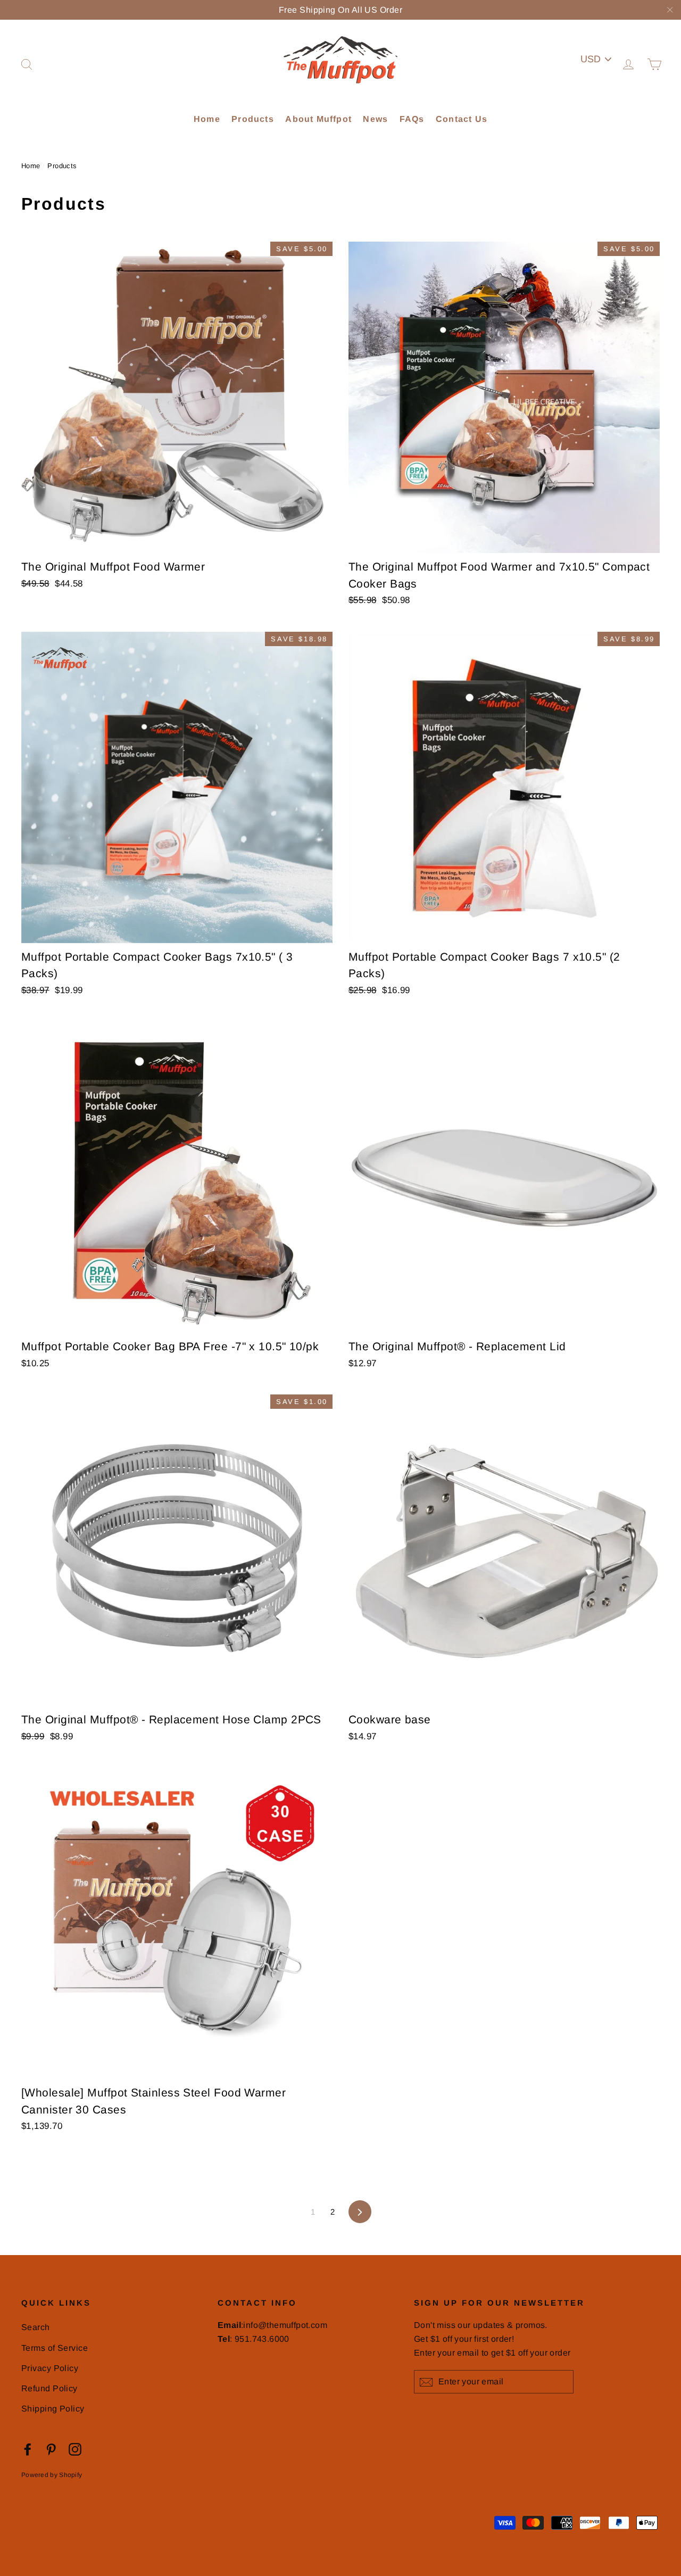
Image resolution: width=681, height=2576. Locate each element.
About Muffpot (318, 119)
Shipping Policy (53, 2409)
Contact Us (462, 119)
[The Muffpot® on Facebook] (28, 2449)
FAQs (412, 119)
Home (207, 119)
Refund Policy (49, 2388)
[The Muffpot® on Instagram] (75, 2449)
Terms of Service (55, 2348)
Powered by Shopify (52, 2475)
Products (253, 119)
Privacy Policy (50, 2368)
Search (36, 2327)
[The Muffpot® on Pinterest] (51, 2449)
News (375, 119)
